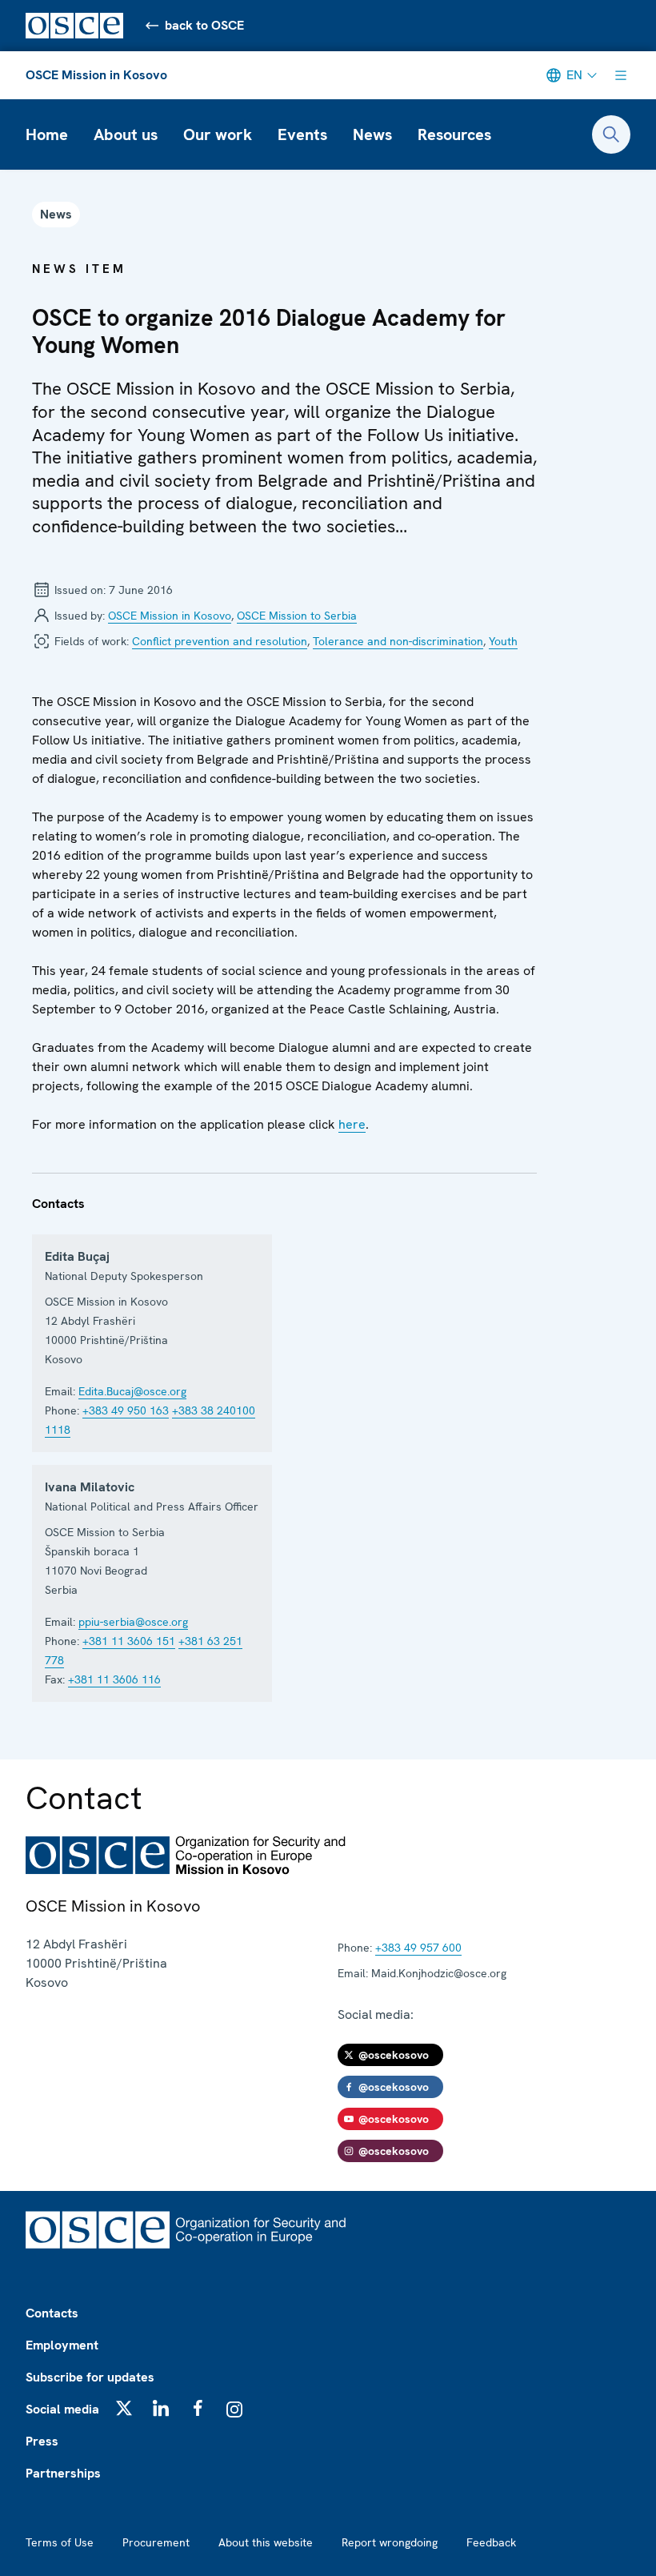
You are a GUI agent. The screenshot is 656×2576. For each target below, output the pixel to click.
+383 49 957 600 (418, 1948)
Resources (454, 134)
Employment (62, 2345)
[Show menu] (621, 75)
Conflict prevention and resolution (220, 641)
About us (126, 134)
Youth (503, 641)
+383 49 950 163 (126, 1410)
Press (42, 2441)
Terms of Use (60, 2542)
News (372, 134)
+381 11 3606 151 (129, 1641)
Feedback (491, 2542)
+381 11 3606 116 (114, 1679)
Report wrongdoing (390, 2542)
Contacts (52, 2313)
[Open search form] (611, 134)
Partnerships (63, 2473)
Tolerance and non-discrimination (398, 641)
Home (47, 134)
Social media (62, 2409)
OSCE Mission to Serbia (297, 616)
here (352, 1124)
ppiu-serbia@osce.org (133, 1622)
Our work (218, 134)
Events (302, 134)
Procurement (156, 2542)
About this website (266, 2542)
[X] (124, 2408)
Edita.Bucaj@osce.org (132, 1391)
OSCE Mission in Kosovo (96, 75)
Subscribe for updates (90, 2377)
